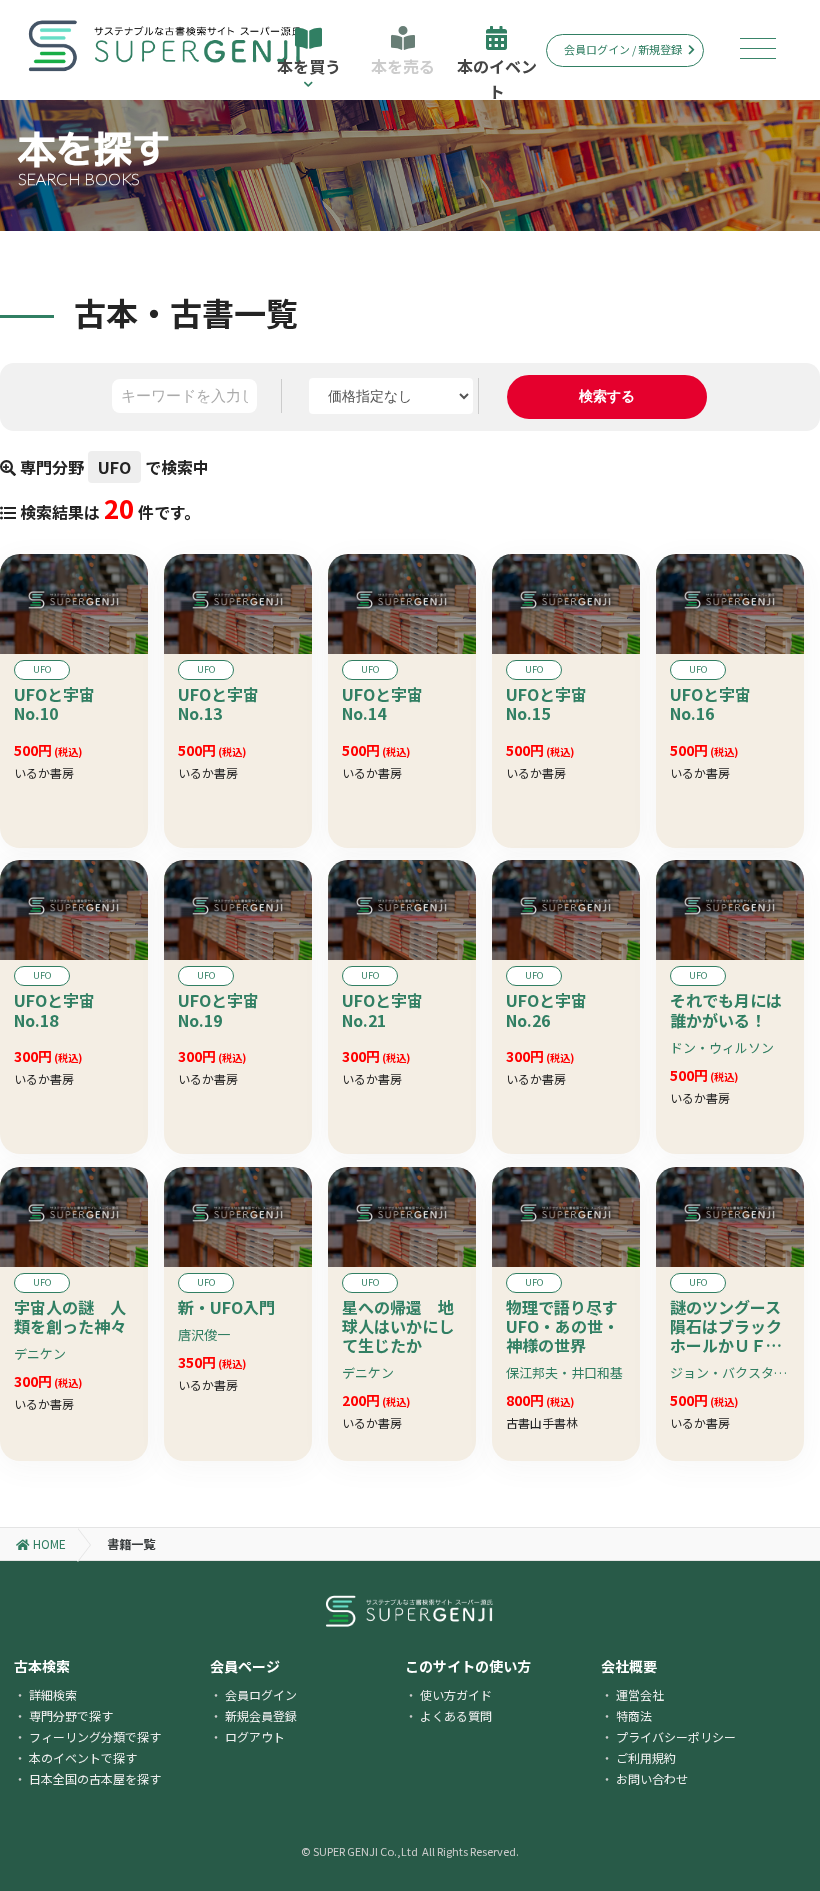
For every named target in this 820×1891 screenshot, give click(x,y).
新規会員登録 (261, 1715)
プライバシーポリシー (676, 1736)
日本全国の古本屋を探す (95, 1778)
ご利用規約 (646, 1757)
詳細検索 (53, 1694)
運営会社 (640, 1694)
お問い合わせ (652, 1778)
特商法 (634, 1715)
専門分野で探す (71, 1715)
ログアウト (255, 1736)
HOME (48, 1543)
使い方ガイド (456, 1694)
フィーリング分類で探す (95, 1736)
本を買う (309, 66)
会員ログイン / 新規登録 (623, 49)
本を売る (403, 66)
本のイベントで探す (83, 1757)
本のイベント (497, 77)
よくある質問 (456, 1715)
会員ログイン (261, 1694)
